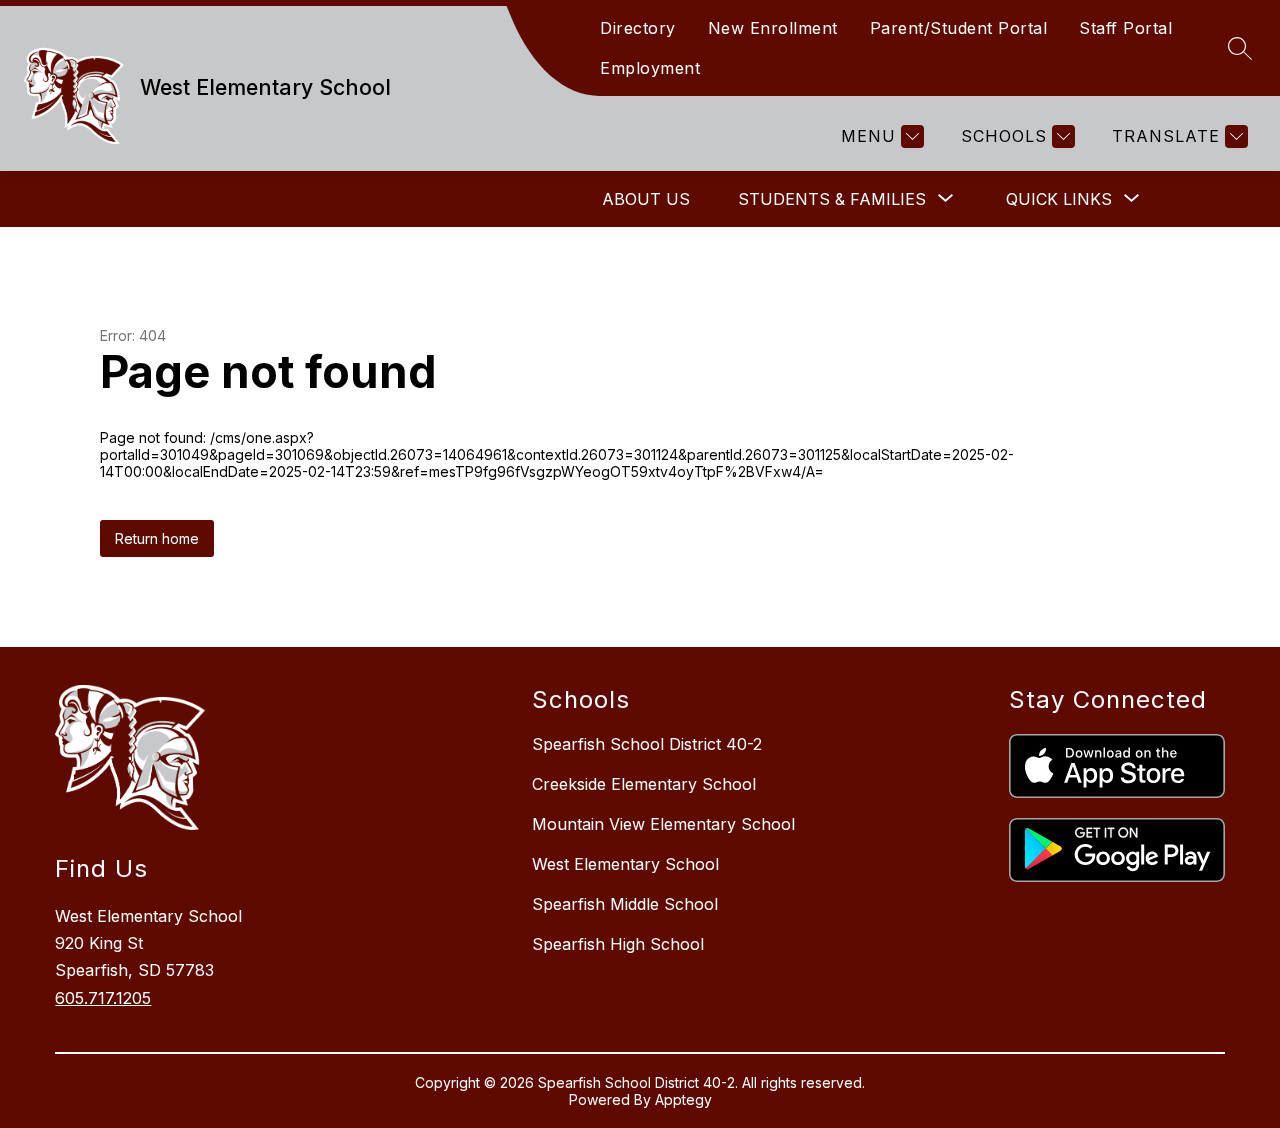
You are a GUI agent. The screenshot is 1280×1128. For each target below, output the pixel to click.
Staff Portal (1125, 28)
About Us (646, 199)
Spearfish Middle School (625, 904)
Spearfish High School (618, 944)
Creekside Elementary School (644, 784)
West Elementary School (625, 864)
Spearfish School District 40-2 (647, 744)
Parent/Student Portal (959, 28)
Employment (650, 68)
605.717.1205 (103, 998)
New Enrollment (773, 28)
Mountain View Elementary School (663, 824)
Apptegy (683, 1099)
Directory (638, 28)
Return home (157, 538)
